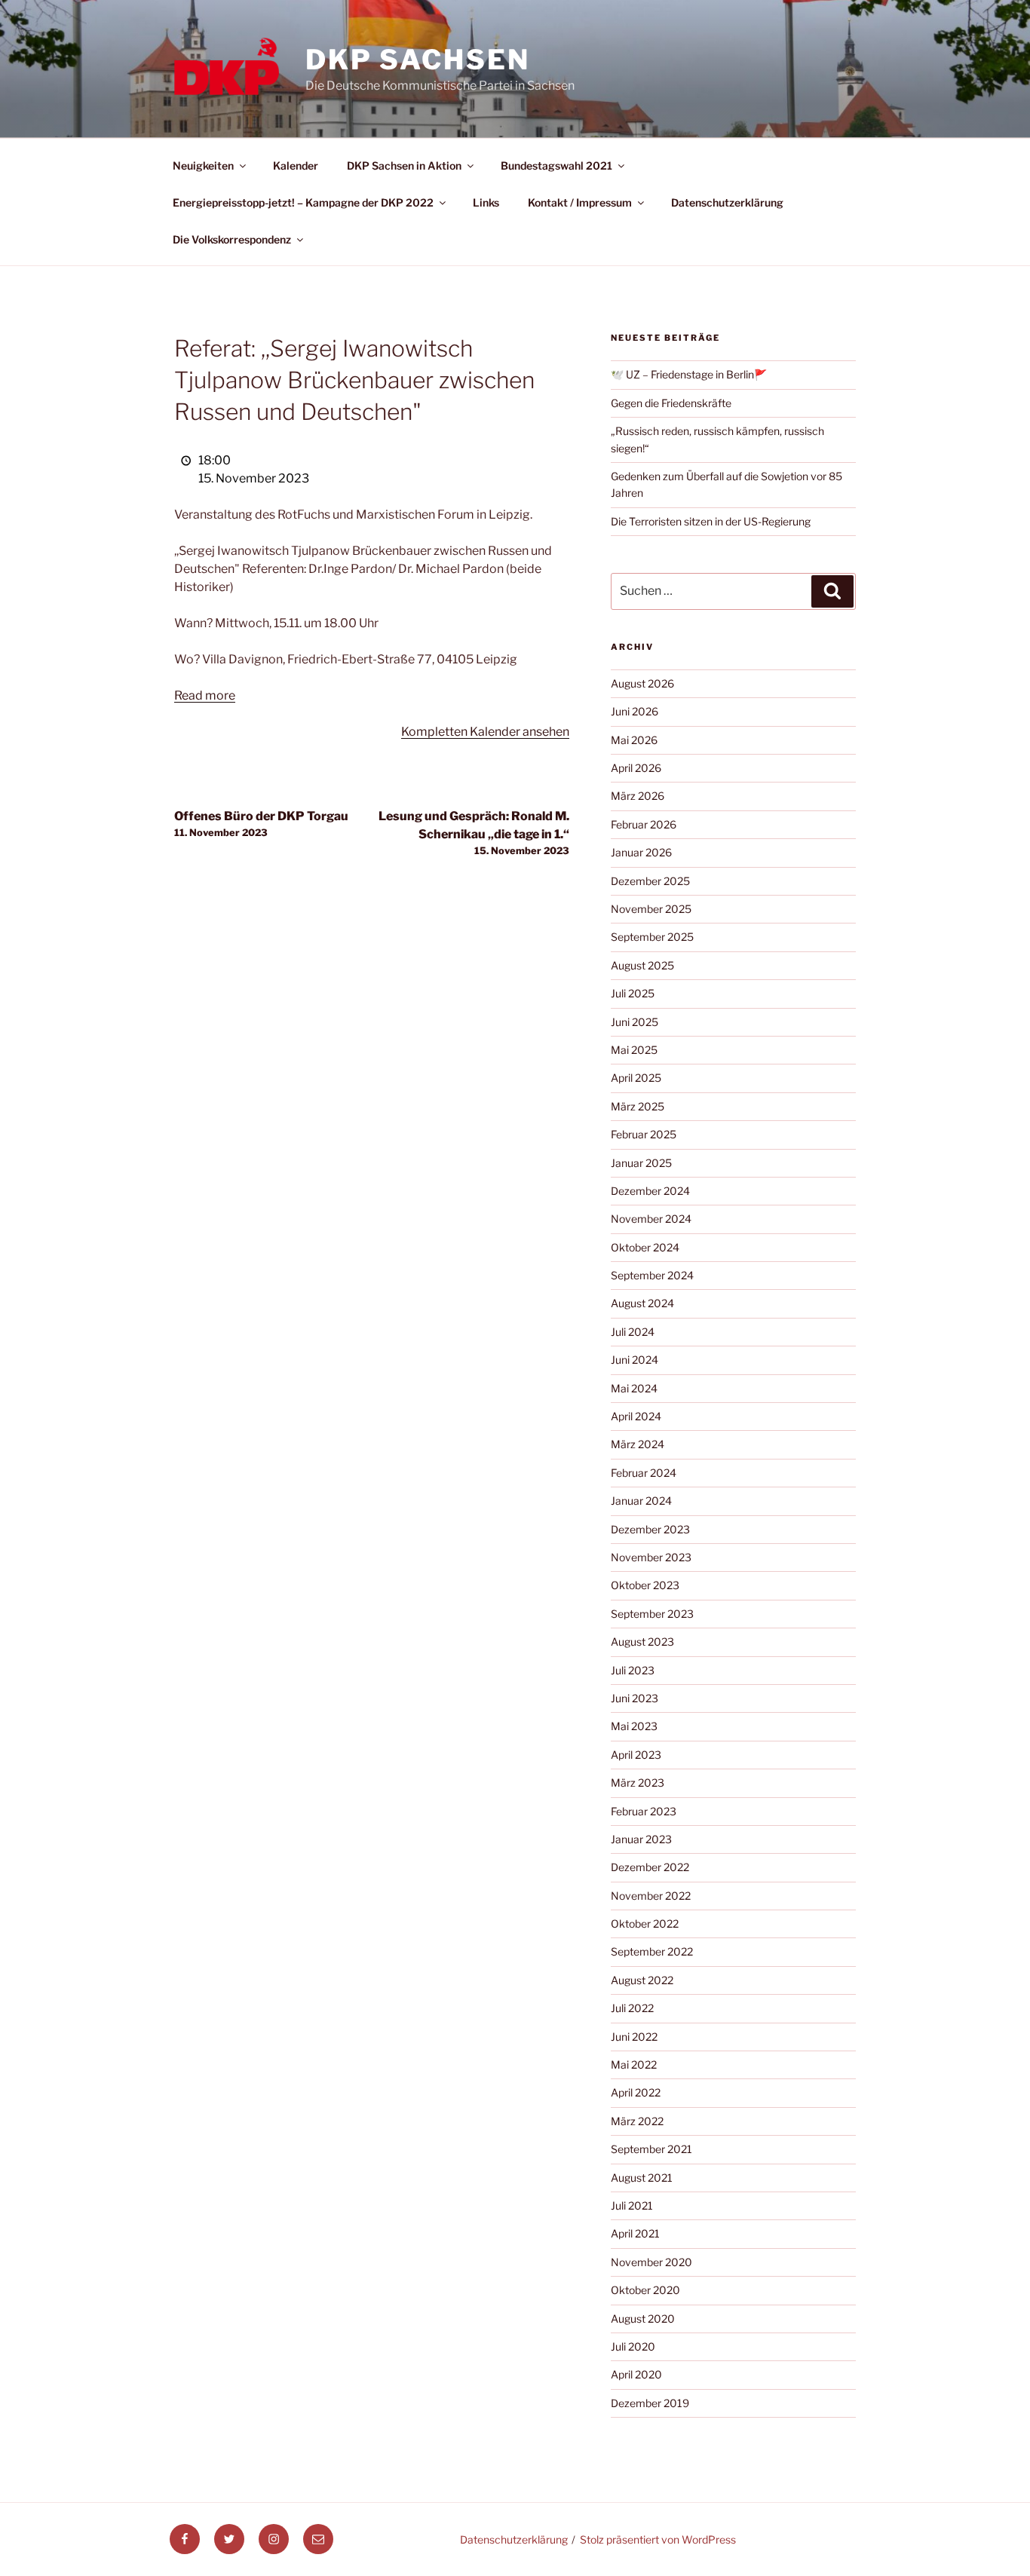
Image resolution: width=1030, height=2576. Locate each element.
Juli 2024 (633, 1332)
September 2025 (652, 937)
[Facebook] (185, 2539)
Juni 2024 (635, 1360)
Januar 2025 (641, 1163)
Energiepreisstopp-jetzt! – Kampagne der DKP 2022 (303, 202)
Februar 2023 (644, 1811)
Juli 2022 (632, 2008)
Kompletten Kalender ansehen (485, 732)
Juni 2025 (635, 1022)
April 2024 (636, 1416)
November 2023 (651, 1557)
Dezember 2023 (650, 1529)
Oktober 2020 (645, 2290)
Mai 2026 (634, 740)
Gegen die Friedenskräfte (671, 403)
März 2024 (638, 1444)
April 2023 (636, 1755)
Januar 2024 (641, 1501)
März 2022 (637, 2121)
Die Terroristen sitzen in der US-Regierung (711, 521)
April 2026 (636, 768)
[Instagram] (274, 2539)
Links (486, 202)
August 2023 (642, 1642)
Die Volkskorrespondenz (232, 239)
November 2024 (651, 1219)
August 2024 (642, 1303)
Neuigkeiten (203, 165)
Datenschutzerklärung (727, 202)
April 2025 (636, 1078)
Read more (205, 695)
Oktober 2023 (645, 1585)
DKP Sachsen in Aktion (404, 165)
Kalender (296, 165)
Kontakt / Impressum (580, 202)
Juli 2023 (633, 1670)
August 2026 (642, 683)
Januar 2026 (641, 852)
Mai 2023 (634, 1726)
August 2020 (643, 2319)
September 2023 (652, 1614)
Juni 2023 (635, 1698)
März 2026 (638, 796)
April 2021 (635, 2233)
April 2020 (636, 2374)
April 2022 (636, 2092)
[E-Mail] (318, 2539)
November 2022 (651, 1896)
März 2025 (638, 1106)
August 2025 (642, 965)
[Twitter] (229, 2539)
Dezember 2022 (650, 1867)
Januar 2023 (641, 1839)
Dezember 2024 (650, 1191)
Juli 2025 (633, 993)
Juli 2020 (633, 2346)
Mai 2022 (634, 2064)
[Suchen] (832, 591)
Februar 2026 (644, 824)
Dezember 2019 (650, 2403)
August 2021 (642, 2178)
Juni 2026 (635, 711)
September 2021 (651, 2149)
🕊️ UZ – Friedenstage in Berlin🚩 (689, 374)
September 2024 (652, 1275)
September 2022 (652, 1951)
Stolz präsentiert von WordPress (658, 2539)
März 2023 (638, 1783)
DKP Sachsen (418, 60)
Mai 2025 (634, 1050)
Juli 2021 (632, 2205)
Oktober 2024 (645, 1247)
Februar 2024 (644, 1473)
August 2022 (642, 1980)
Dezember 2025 (650, 881)
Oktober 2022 (645, 1924)
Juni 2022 (634, 2037)
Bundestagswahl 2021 (556, 165)
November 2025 (651, 909)
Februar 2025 (644, 1134)
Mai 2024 (634, 1388)
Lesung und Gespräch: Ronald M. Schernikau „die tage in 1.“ (474, 833)
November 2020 (651, 2262)
